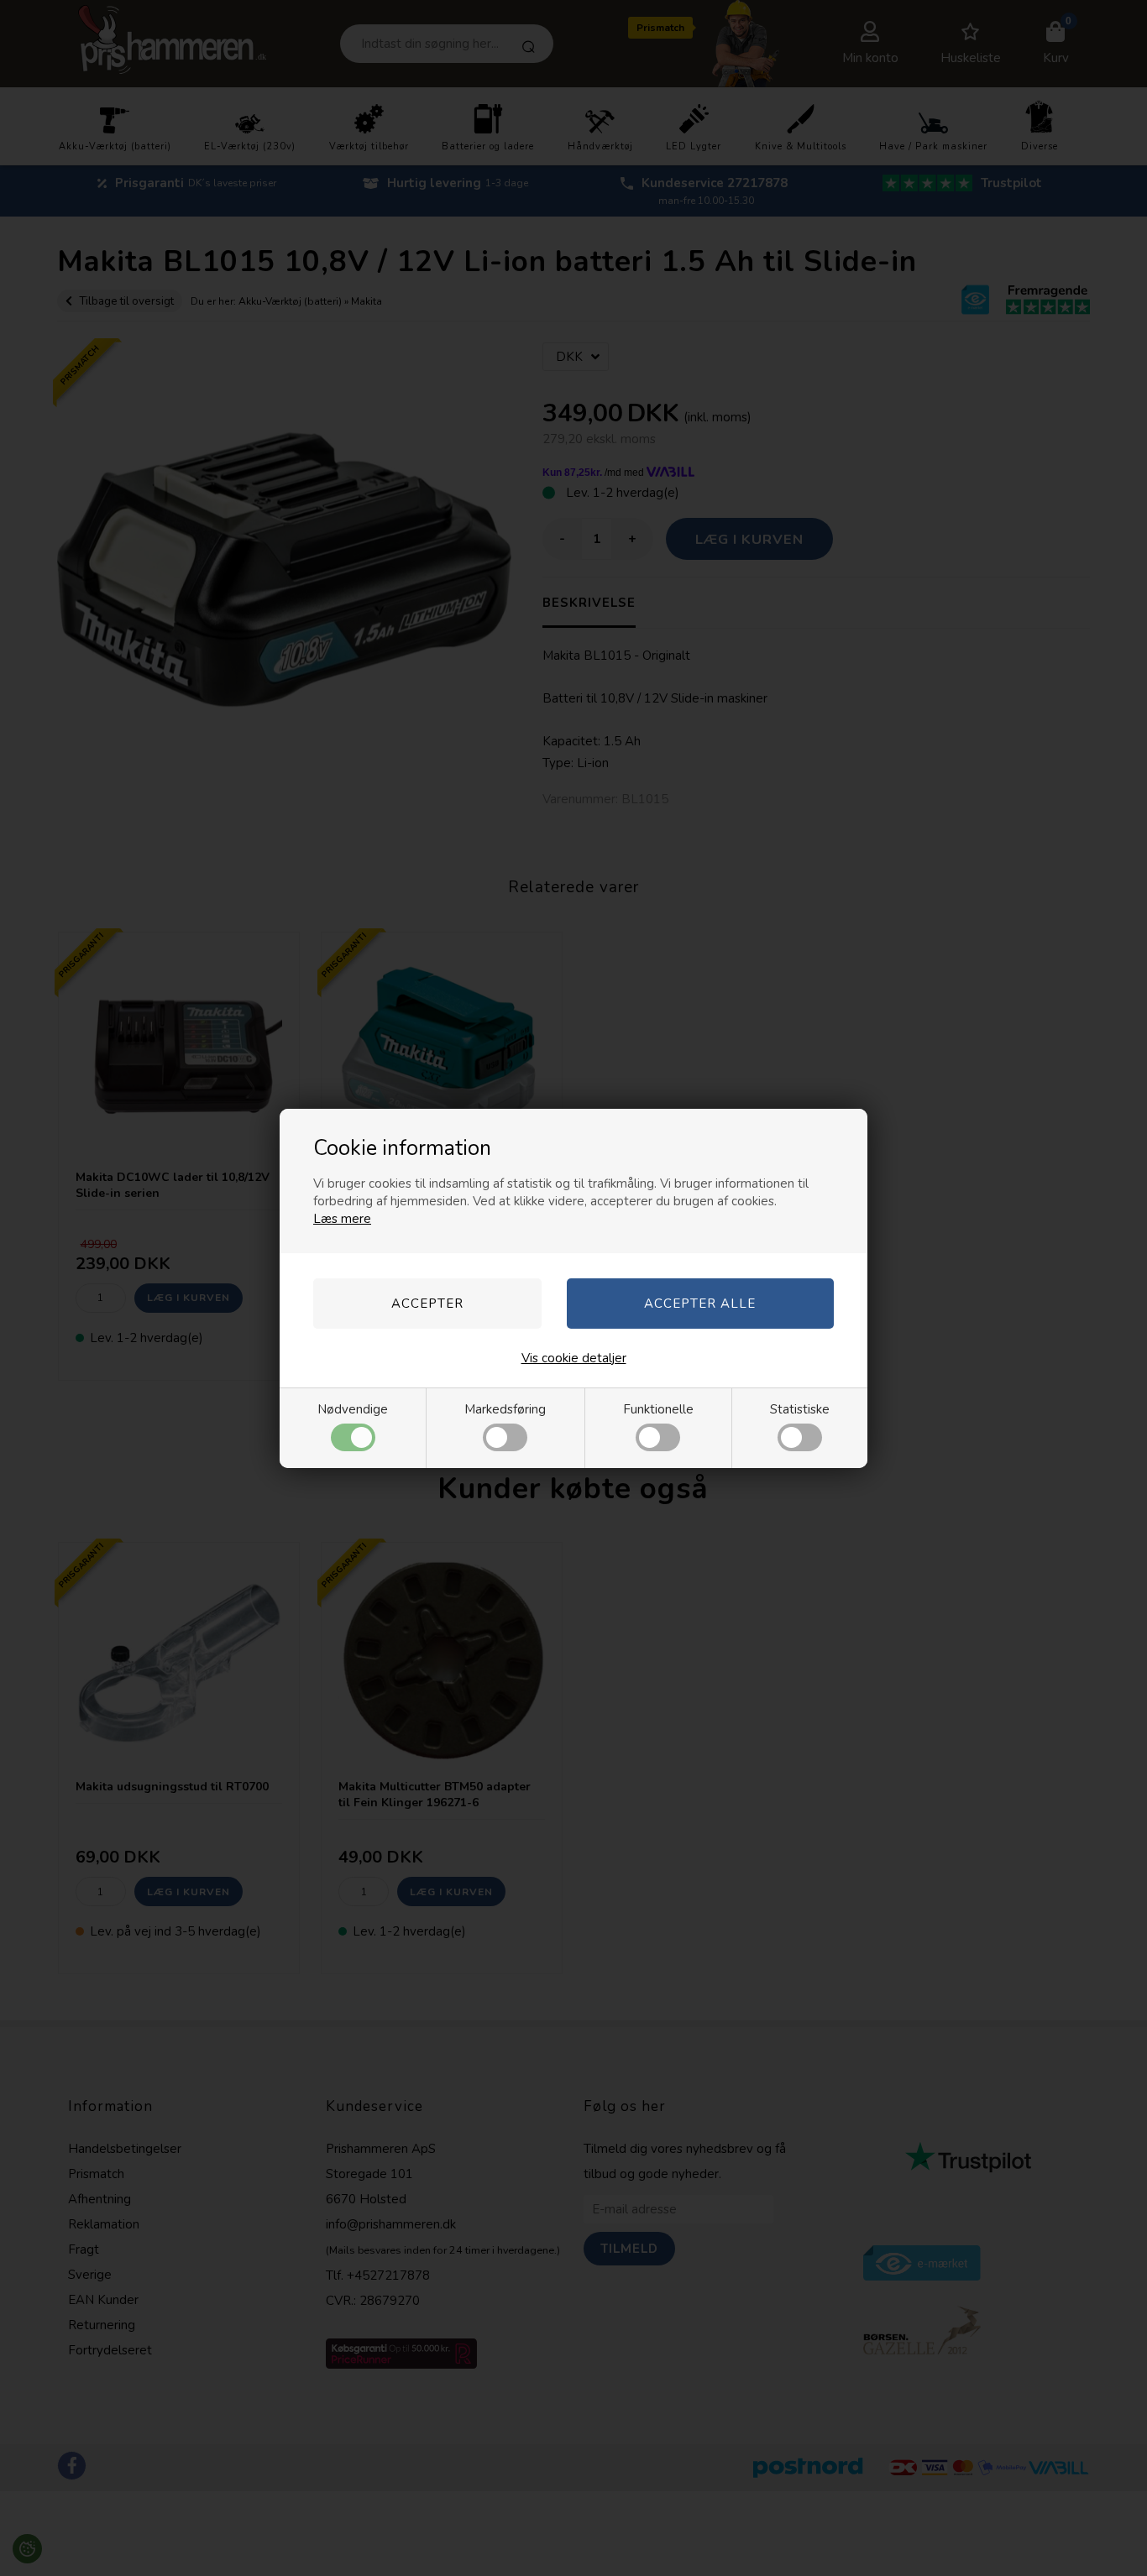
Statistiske (800, 1409)
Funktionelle (658, 1409)
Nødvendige (353, 1409)
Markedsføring (505, 1409)
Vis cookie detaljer (574, 1358)
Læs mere (342, 1219)
